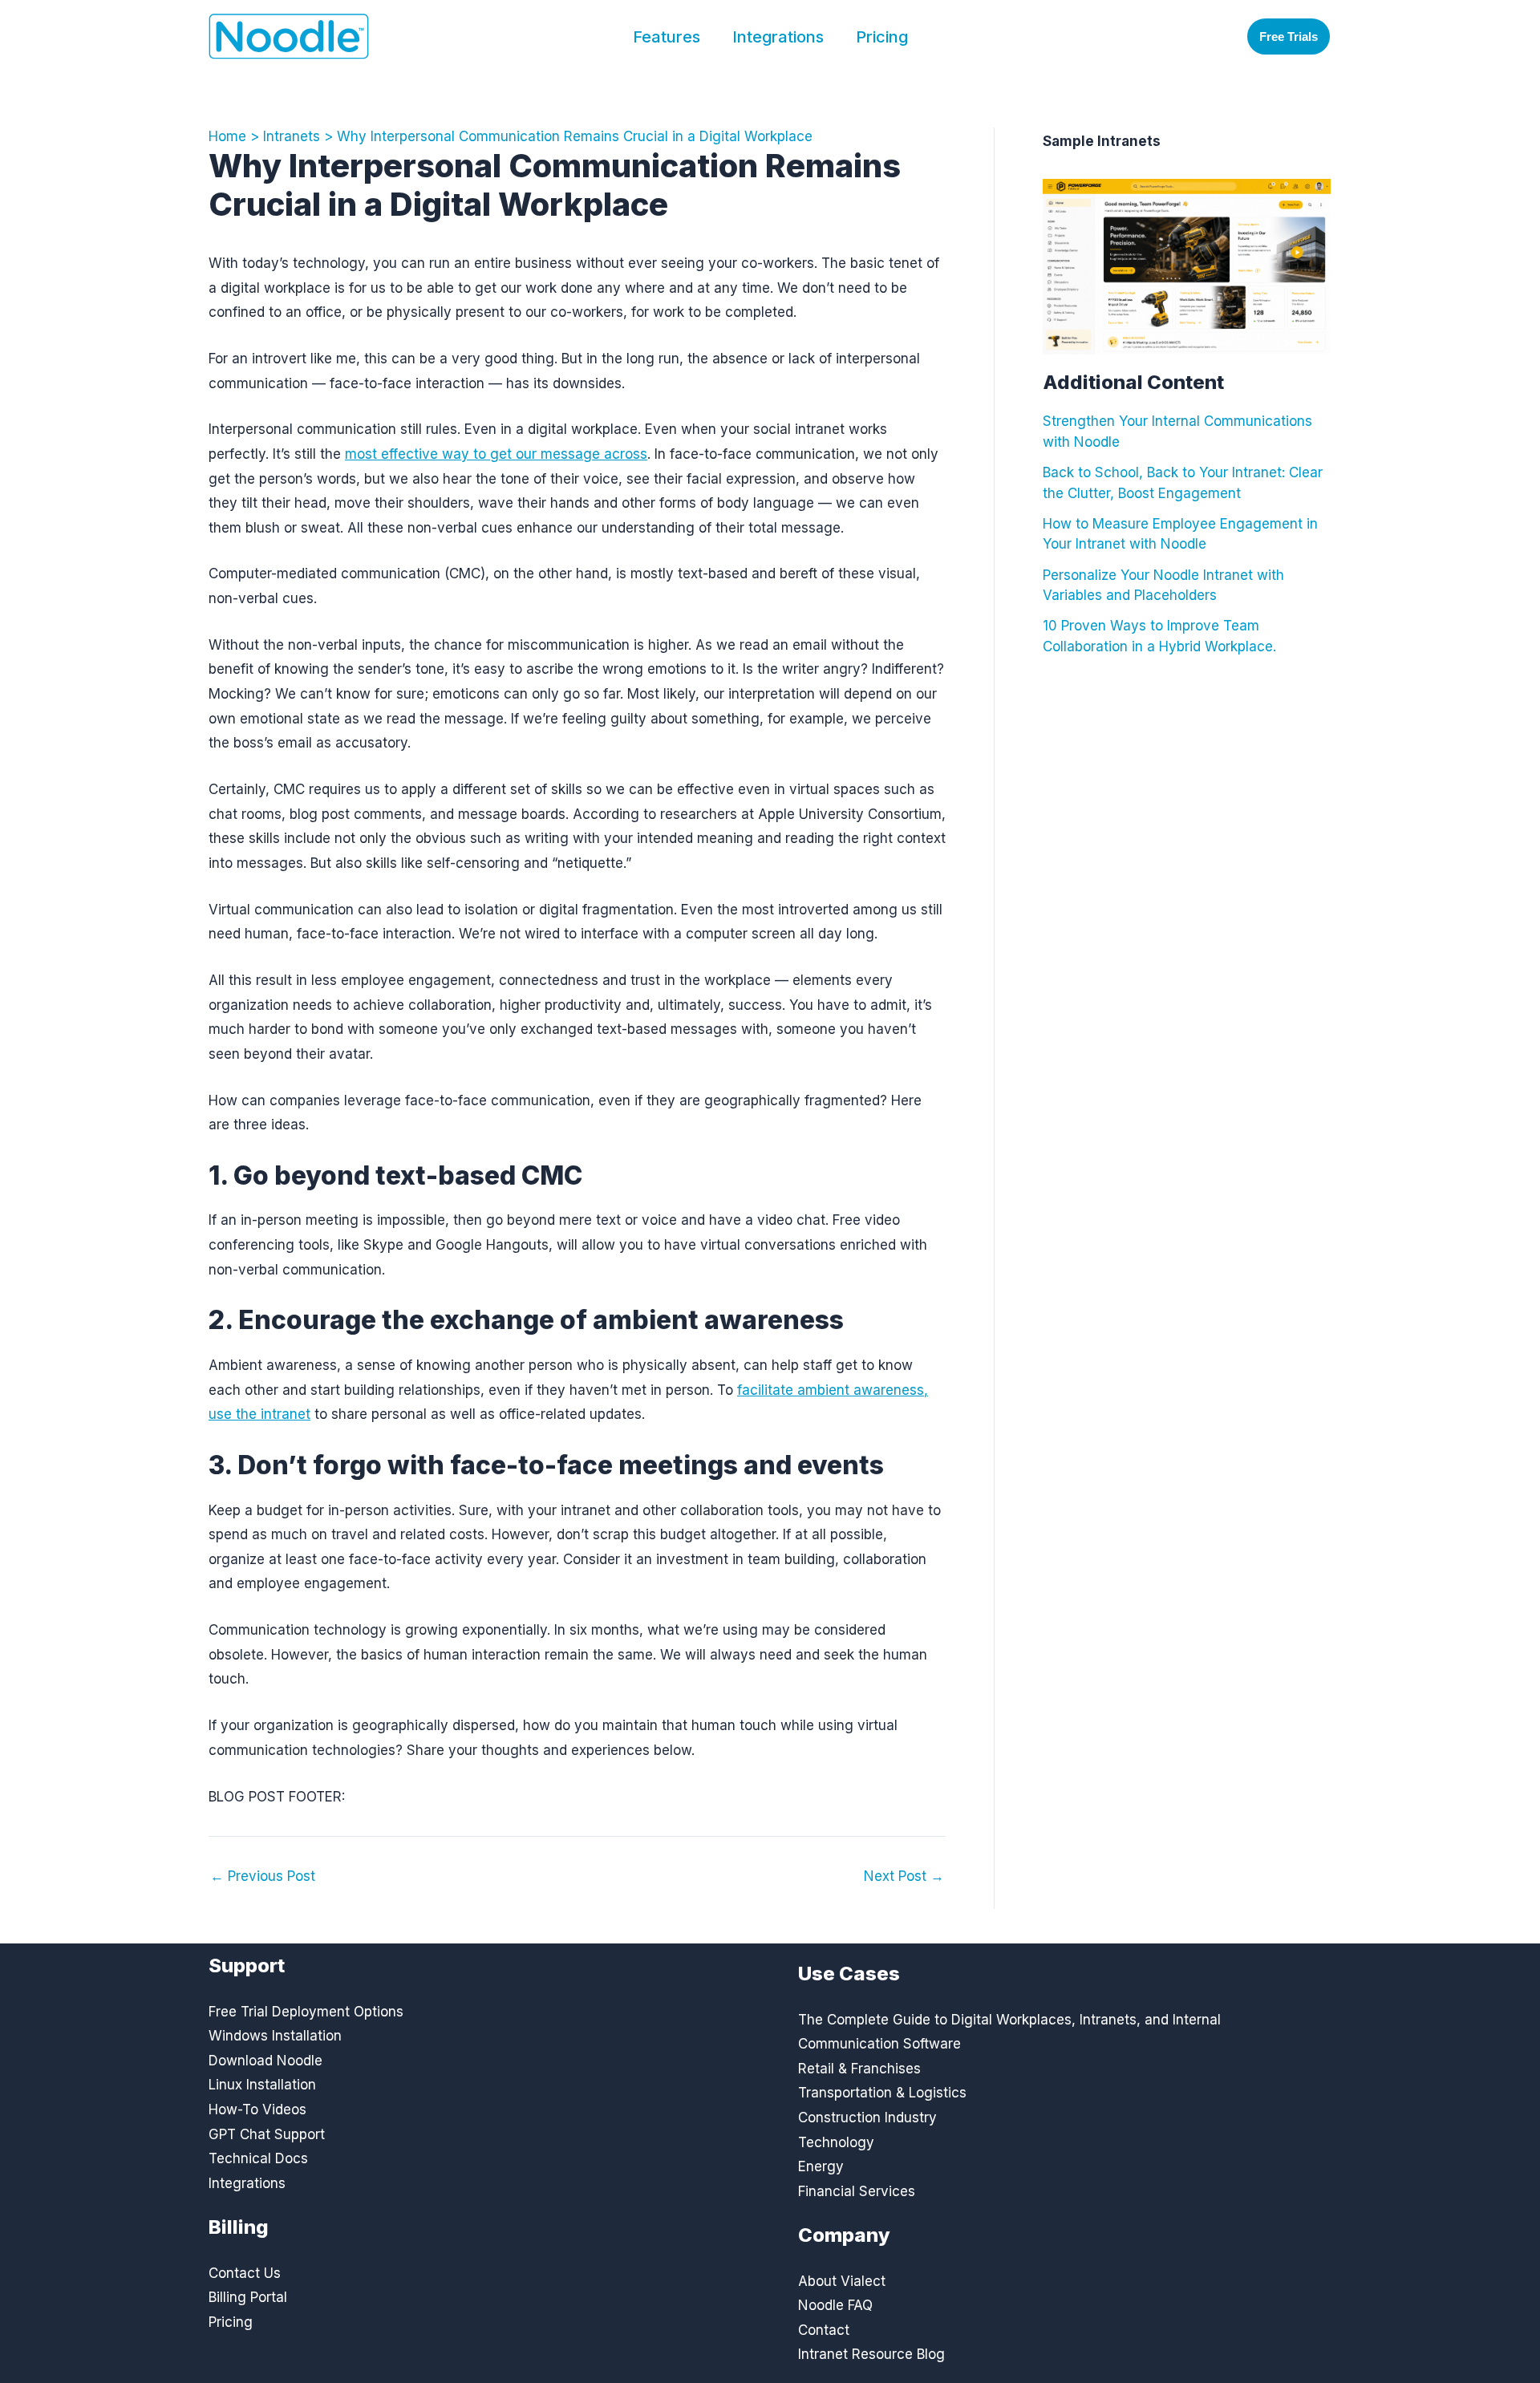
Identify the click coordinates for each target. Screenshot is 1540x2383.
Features (667, 37)
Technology (836, 2142)
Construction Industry (867, 2118)
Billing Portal (248, 2297)
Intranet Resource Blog (871, 2354)
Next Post (904, 1876)
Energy (821, 2166)
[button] (1289, 36)
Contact (824, 2330)
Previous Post (263, 1876)
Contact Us (245, 2273)
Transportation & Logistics (882, 2093)
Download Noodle (265, 2061)
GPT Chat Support (267, 2134)
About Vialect (842, 2281)
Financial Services (857, 2191)
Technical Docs (258, 2158)
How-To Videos (257, 2109)
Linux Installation (262, 2085)
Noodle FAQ (835, 2305)
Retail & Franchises (859, 2069)
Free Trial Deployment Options (306, 2012)
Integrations (778, 37)
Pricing (882, 37)
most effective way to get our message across (496, 454)
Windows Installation (275, 2036)
